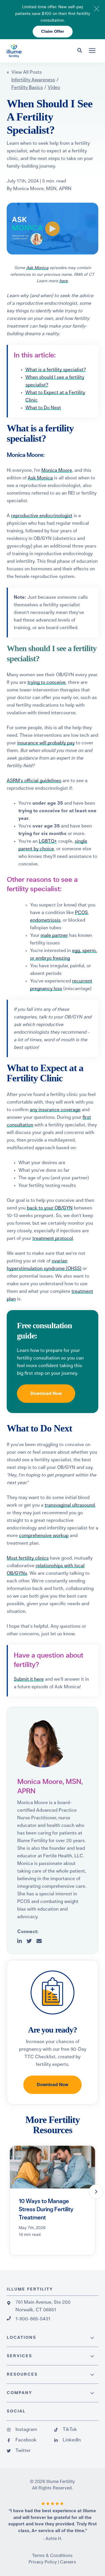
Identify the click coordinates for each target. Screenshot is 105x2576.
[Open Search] (81, 50)
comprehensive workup (44, 1536)
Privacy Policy (43, 2562)
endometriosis (45, 920)
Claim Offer (53, 32)
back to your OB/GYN (50, 1208)
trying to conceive (47, 682)
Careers (68, 2562)
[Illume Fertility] (33, 51)
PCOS (81, 913)
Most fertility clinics (28, 1558)
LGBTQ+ (48, 841)
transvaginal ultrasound (70, 1505)
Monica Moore (57, 470)
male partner (54, 935)
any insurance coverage (55, 1110)
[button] (96, 2192)
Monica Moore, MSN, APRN (42, 189)
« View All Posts (24, 72)
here (63, 281)
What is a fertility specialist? (56, 370)
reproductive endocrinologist (42, 516)
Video (54, 87)
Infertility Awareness (33, 80)
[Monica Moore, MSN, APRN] (43, 1743)
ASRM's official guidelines (34, 781)
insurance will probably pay (46, 743)
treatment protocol (53, 1238)
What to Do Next (43, 408)
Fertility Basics (27, 87)
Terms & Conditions (52, 2556)
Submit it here (29, 1679)
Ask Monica (37, 268)
